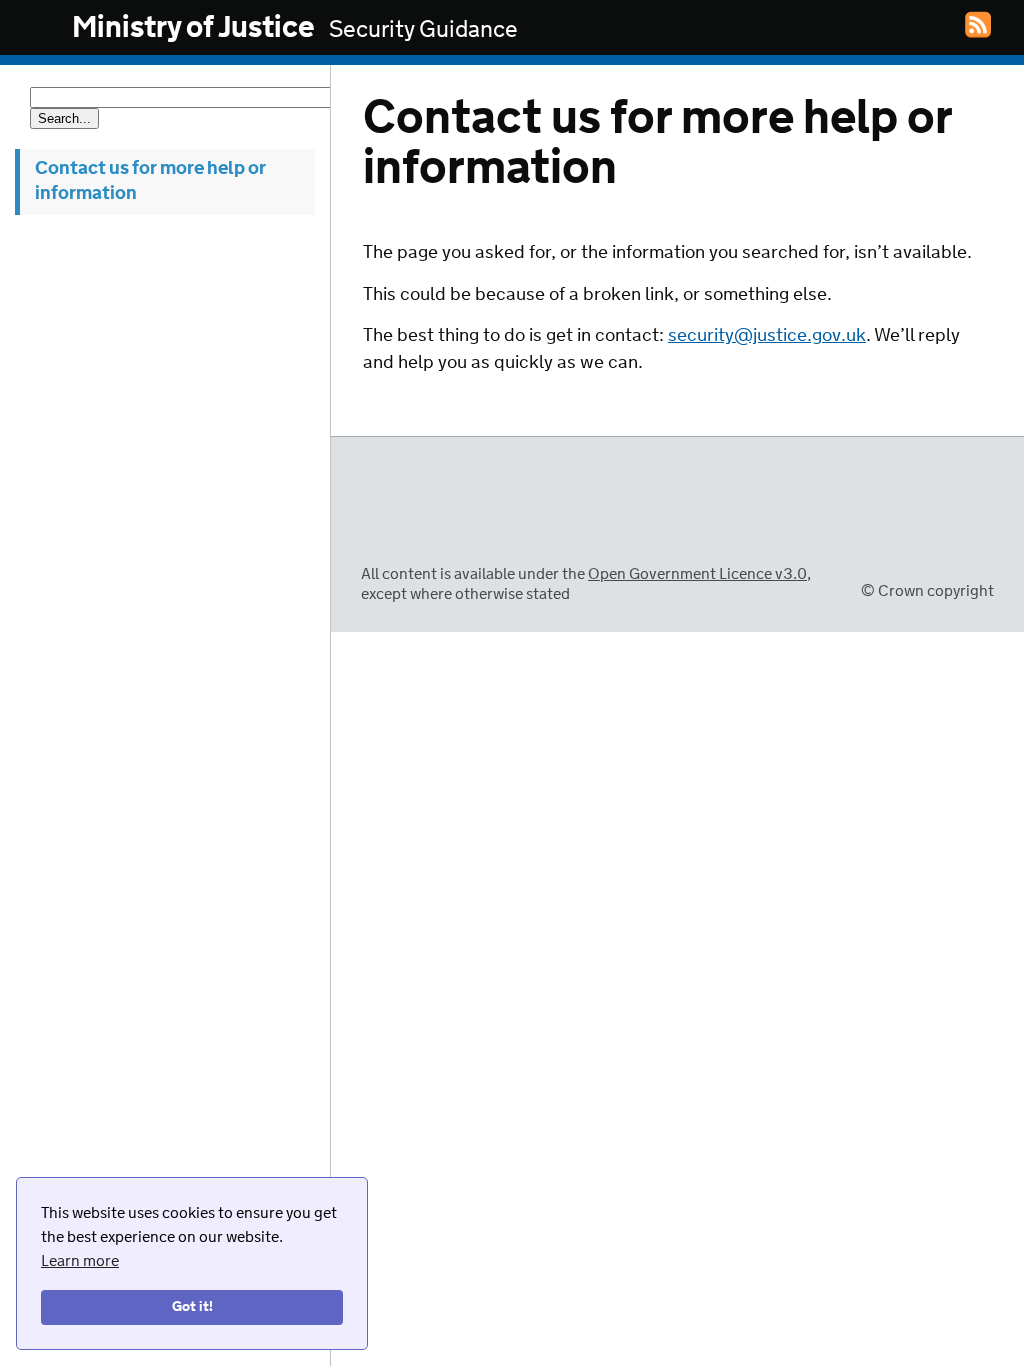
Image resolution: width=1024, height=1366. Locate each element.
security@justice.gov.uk (767, 336)
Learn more (80, 1261)
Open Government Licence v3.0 (697, 574)
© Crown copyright (927, 591)
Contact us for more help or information (150, 181)
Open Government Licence (381, 537)
